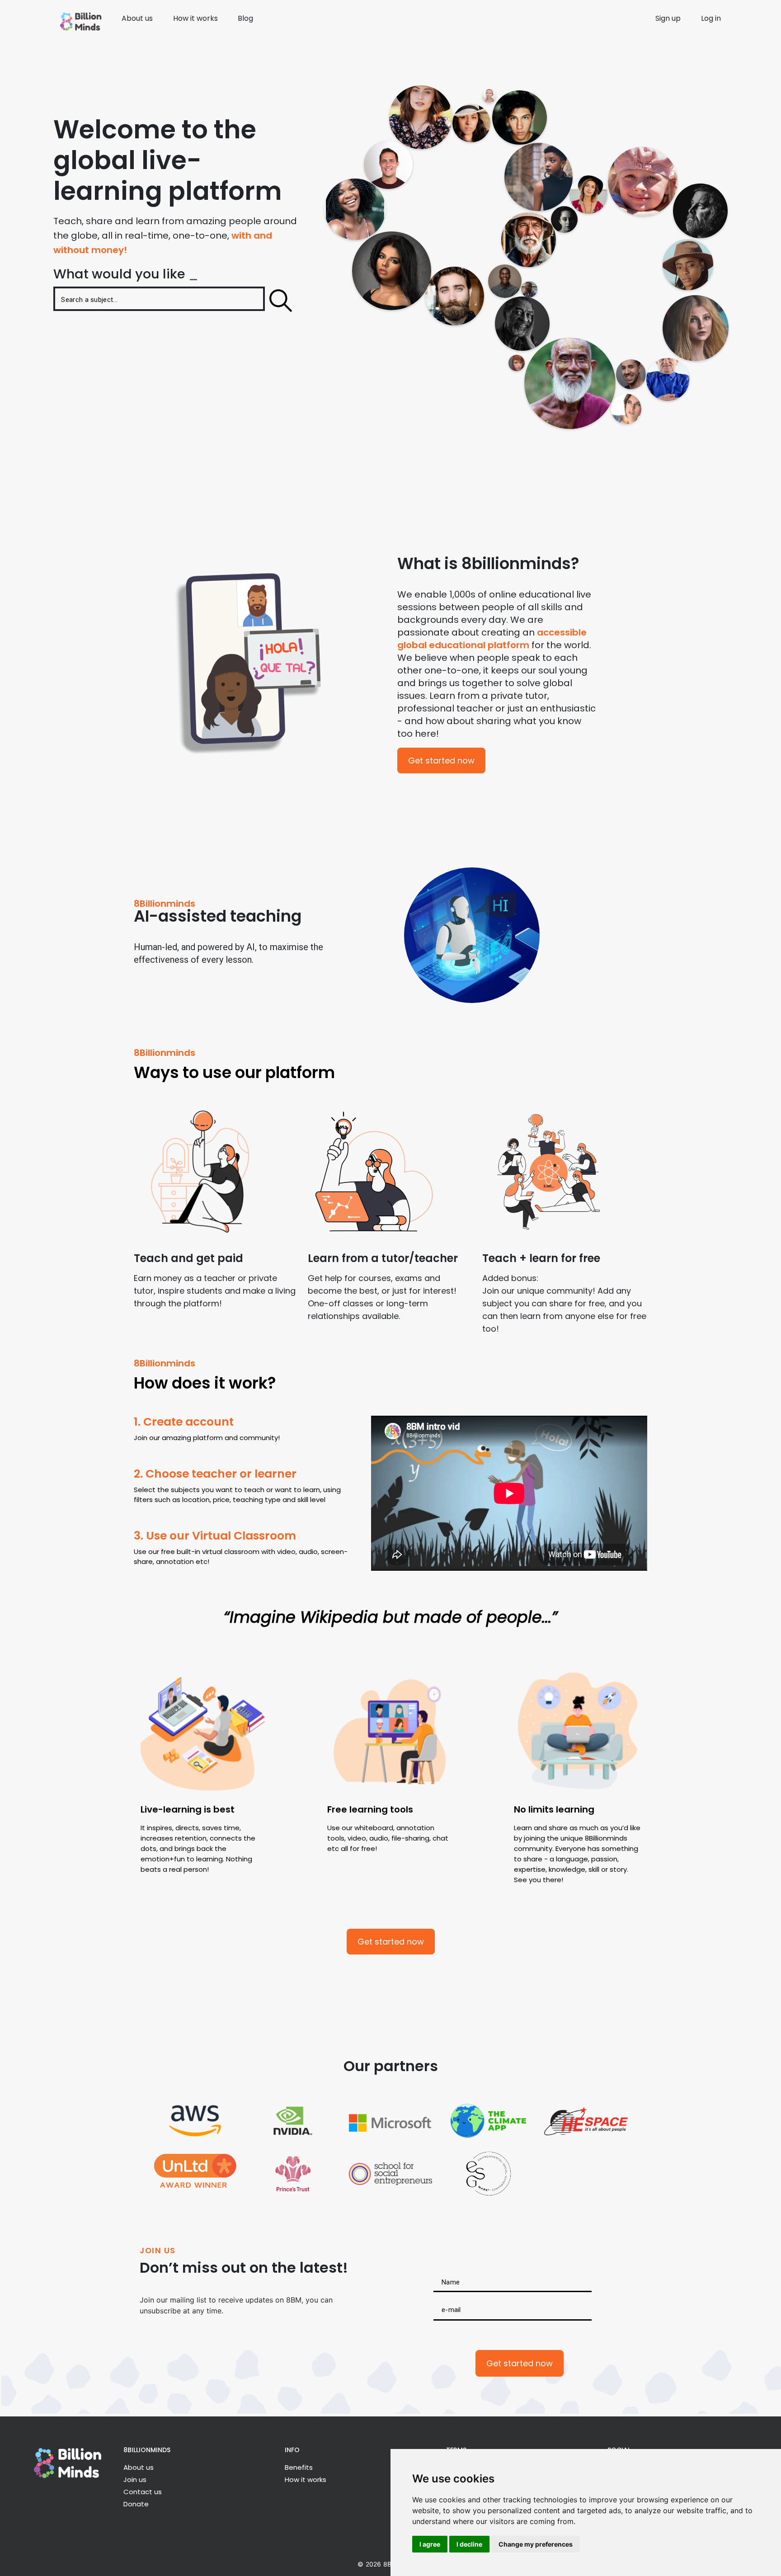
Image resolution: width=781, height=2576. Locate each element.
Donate (136, 2504)
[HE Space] (586, 2121)
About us (137, 18)
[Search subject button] (281, 301)
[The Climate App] (488, 2121)
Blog (245, 18)
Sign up (668, 18)
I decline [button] (469, 2544)
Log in (711, 18)
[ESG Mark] (488, 2174)
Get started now (441, 761)
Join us (135, 2479)
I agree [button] (430, 2544)
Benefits (299, 2467)
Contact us (143, 2492)
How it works (195, 18)
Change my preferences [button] (536, 2544)
